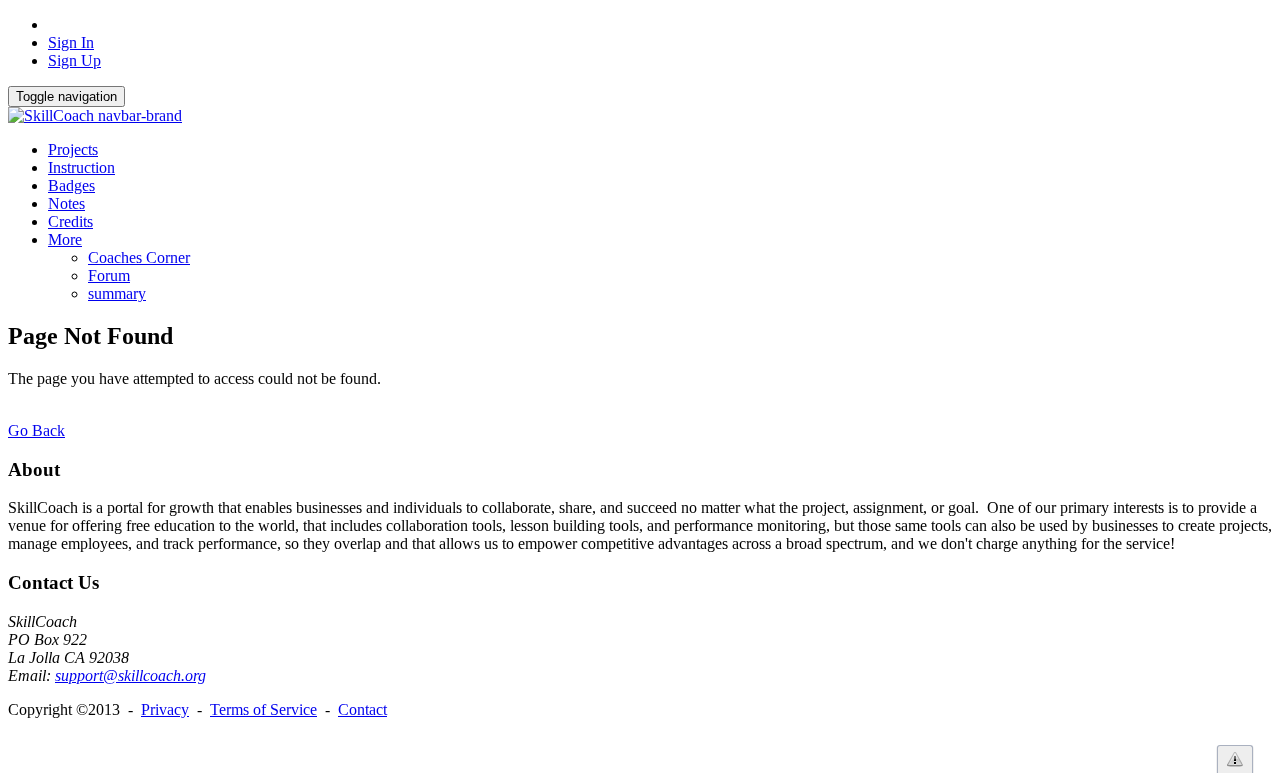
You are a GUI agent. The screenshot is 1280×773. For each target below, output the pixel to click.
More (65, 239)
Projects (73, 149)
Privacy (165, 709)
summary (117, 293)
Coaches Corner (139, 257)
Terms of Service (263, 709)
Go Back (36, 430)
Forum (109, 275)
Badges (71, 185)
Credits (70, 221)
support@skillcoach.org (130, 675)
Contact (362, 709)
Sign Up (74, 60)
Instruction (81, 167)
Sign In (71, 42)
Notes (66, 203)
